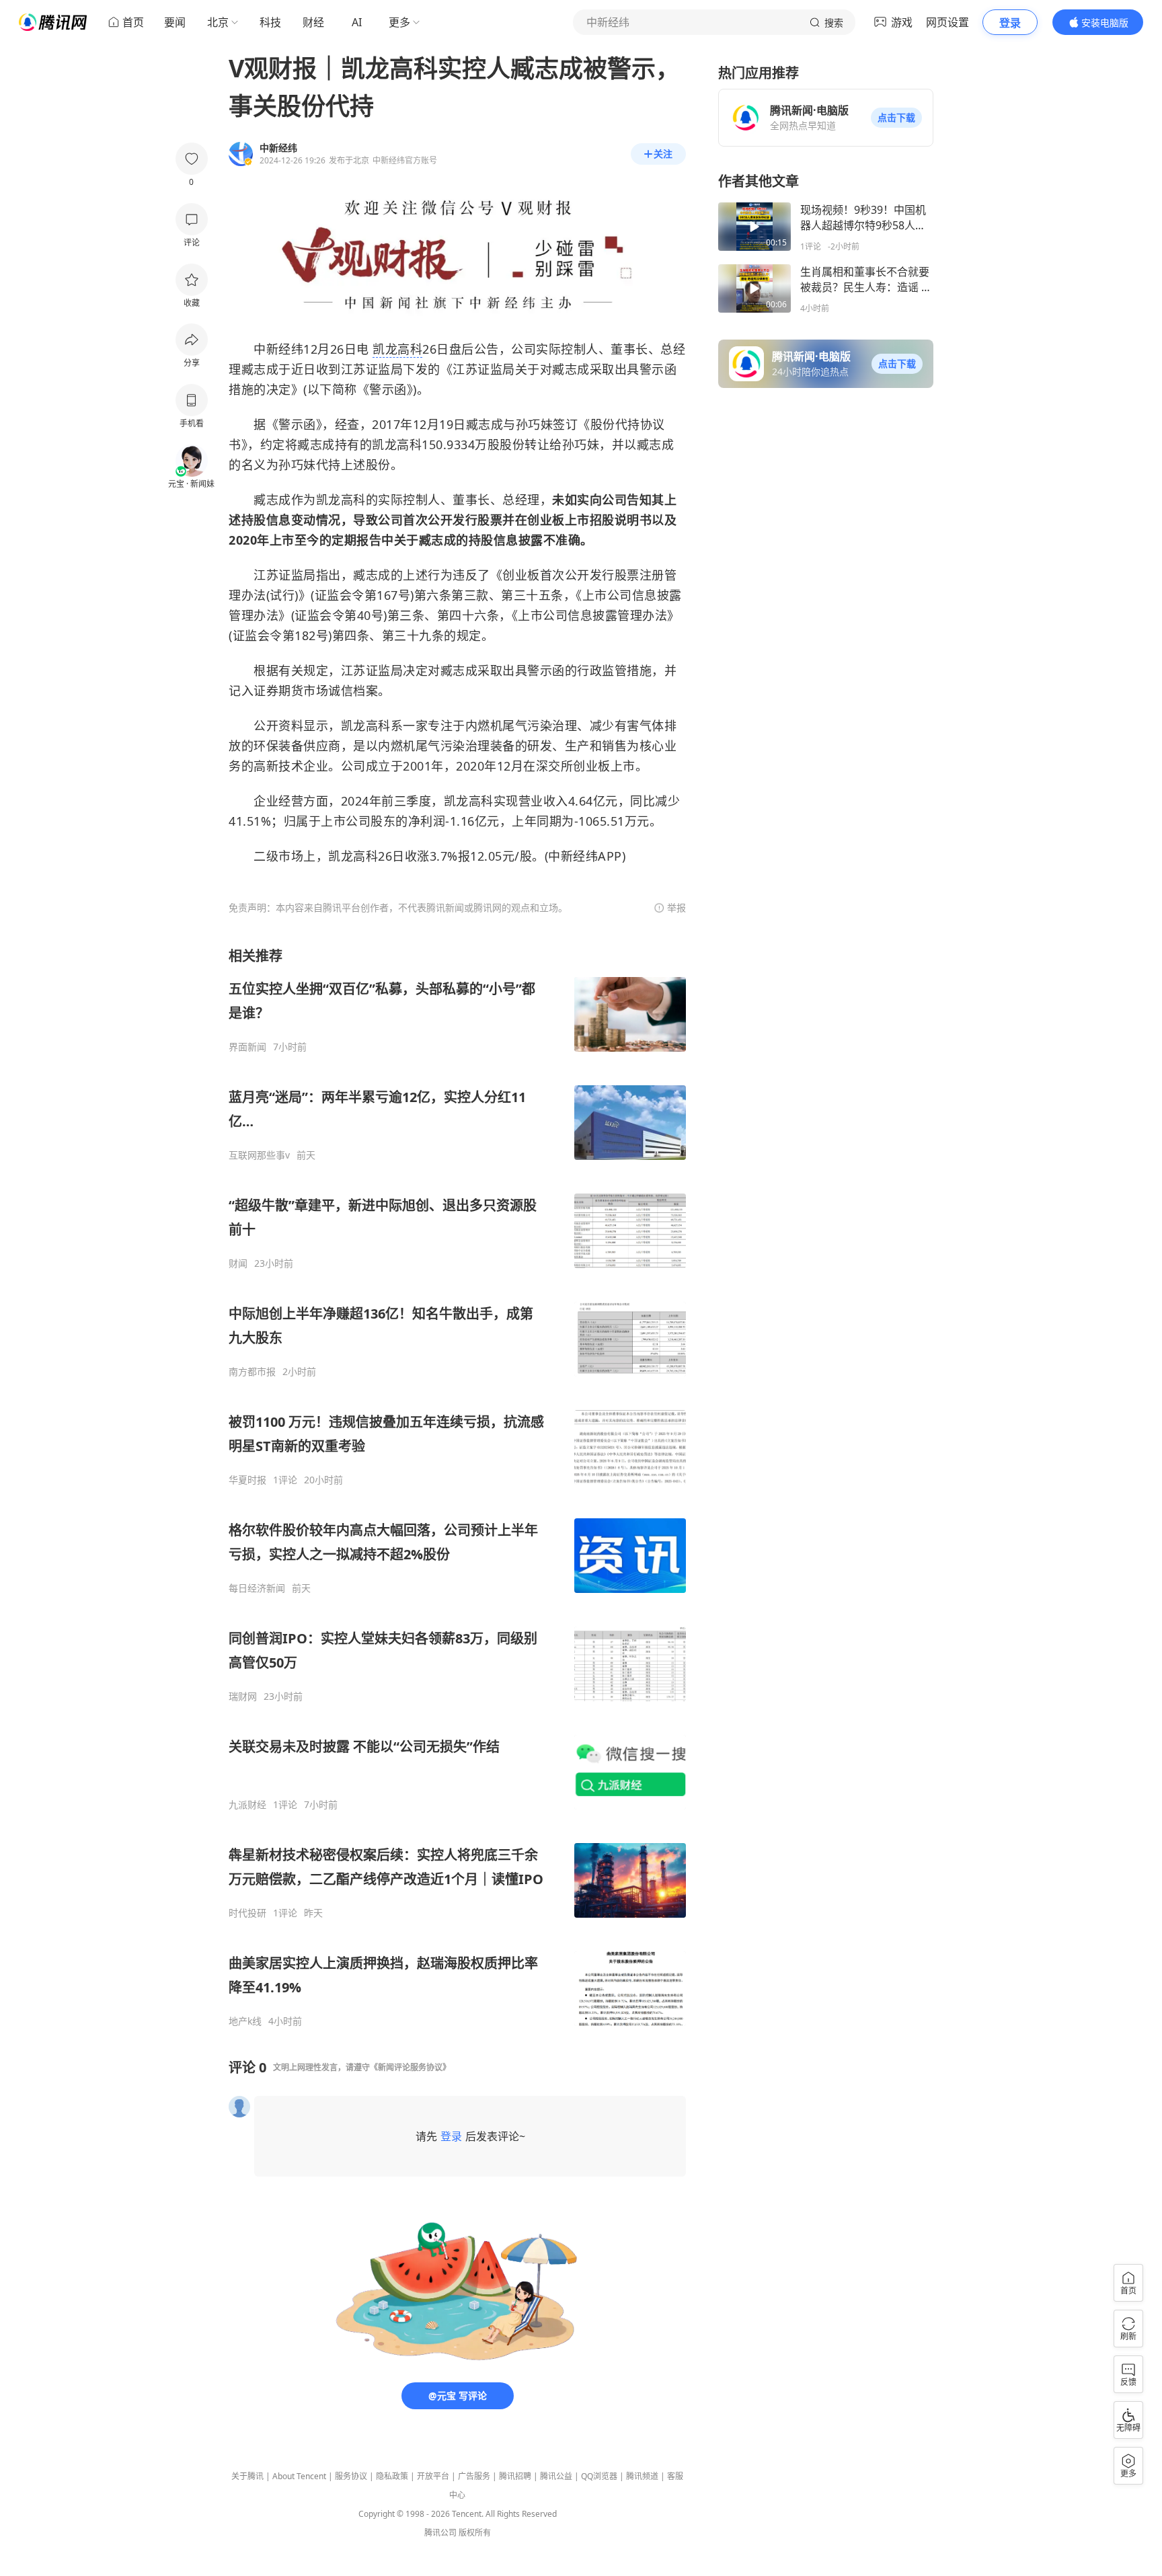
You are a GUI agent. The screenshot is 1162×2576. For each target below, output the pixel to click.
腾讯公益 (556, 2476)
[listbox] (457, 1487)
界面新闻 (247, 1047)
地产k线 (245, 2021)
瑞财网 (243, 1696)
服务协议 (351, 2476)
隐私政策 (392, 2476)
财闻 (238, 1263)
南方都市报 (252, 1372)
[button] (896, 118)
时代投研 (247, 1913)
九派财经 (247, 1805)
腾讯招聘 (515, 2476)
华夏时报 (247, 1480)
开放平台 (433, 2476)
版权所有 (475, 2533)
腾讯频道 (642, 2476)
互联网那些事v (259, 1155)
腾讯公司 (440, 2533)
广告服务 (474, 2476)
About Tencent (299, 2476)
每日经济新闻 (257, 1588)
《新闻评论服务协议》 (410, 2067)
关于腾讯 (247, 2476)
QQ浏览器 (599, 2476)
